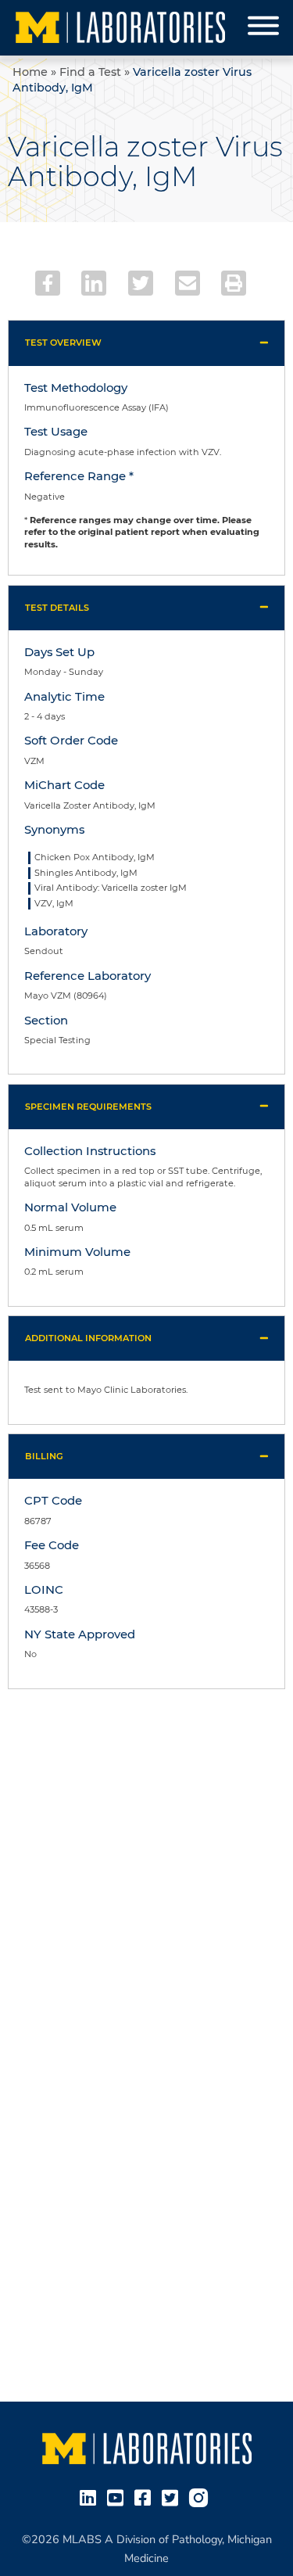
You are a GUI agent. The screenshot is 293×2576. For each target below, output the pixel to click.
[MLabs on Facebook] (146, 2496)
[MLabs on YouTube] (118, 2496)
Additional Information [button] (88, 1338)
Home (30, 72)
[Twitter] (141, 283)
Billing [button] (44, 1456)
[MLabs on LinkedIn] (91, 2496)
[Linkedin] (94, 283)
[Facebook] (48, 283)
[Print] (234, 283)
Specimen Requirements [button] (88, 1107)
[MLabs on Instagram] (202, 2496)
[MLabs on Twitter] (173, 2496)
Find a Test (90, 72)
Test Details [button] (57, 608)
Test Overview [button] (63, 343)
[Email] (188, 283)
